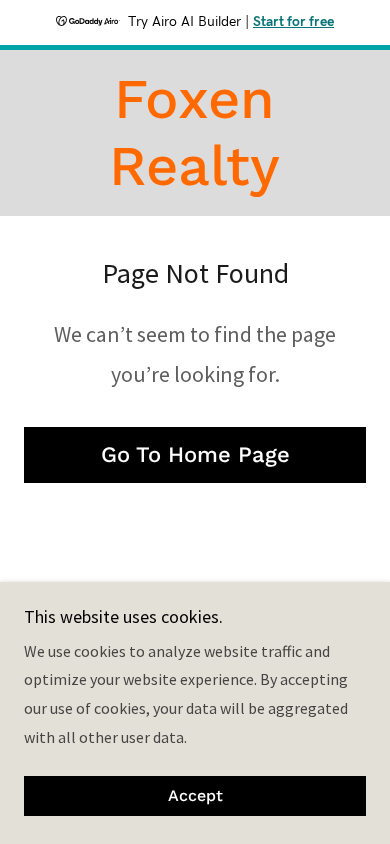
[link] (194, 133)
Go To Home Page (195, 454)
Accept (195, 796)
